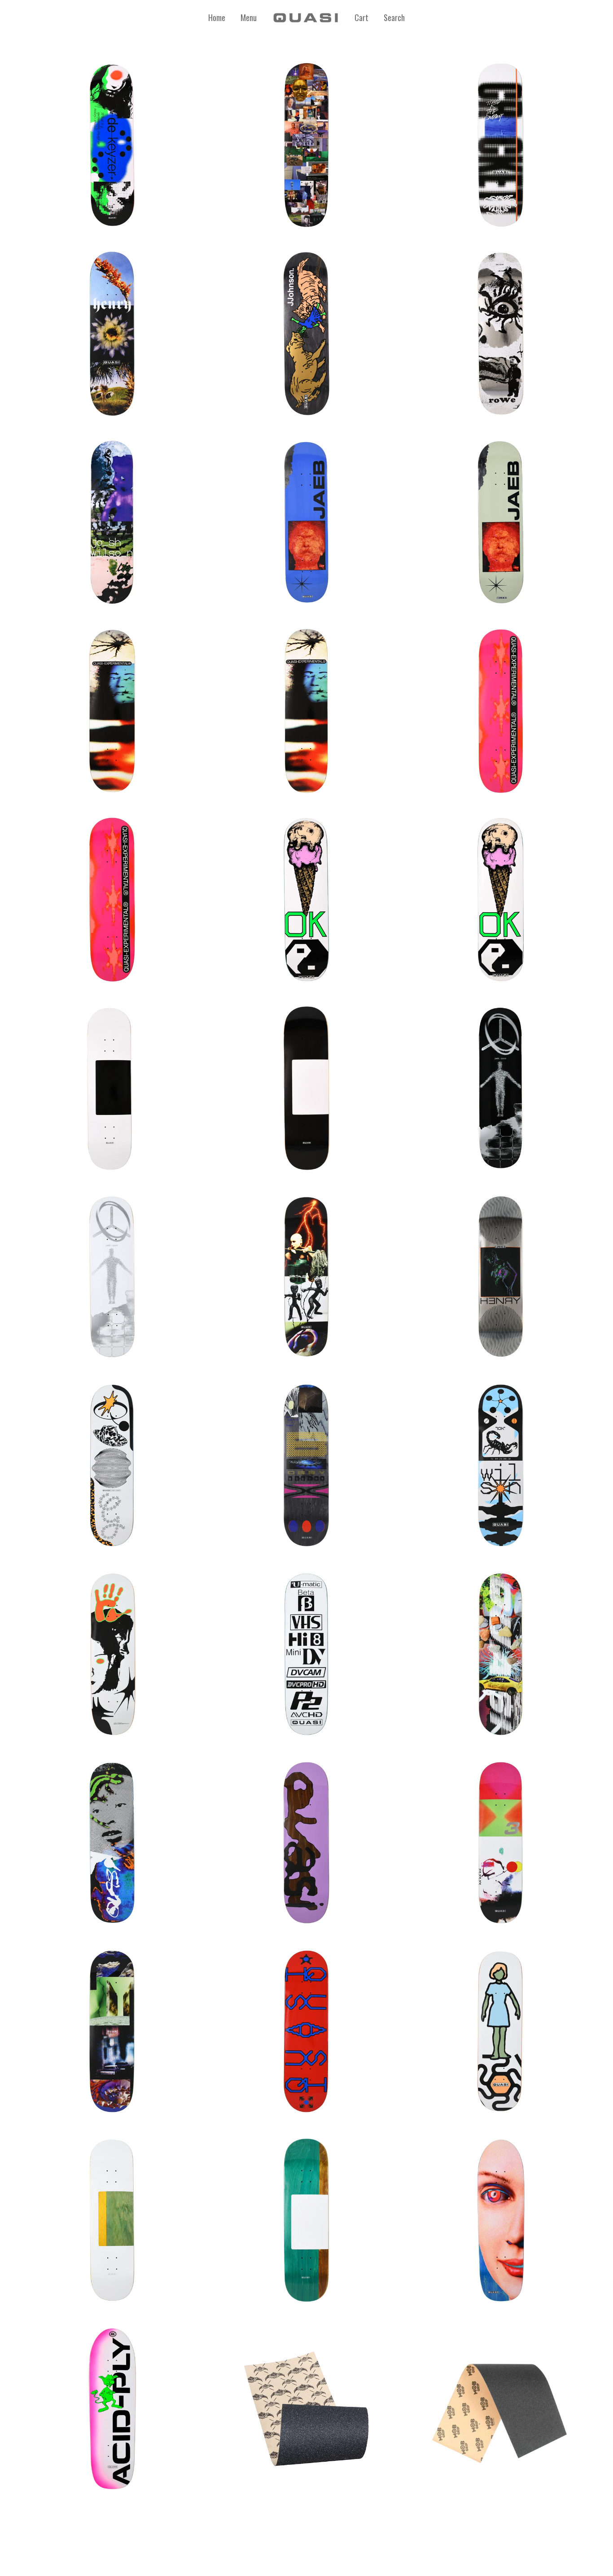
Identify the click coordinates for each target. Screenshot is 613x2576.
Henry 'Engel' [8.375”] (112, 329)
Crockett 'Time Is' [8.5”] (500, 141)
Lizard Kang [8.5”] (112, 1838)
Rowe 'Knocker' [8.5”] (500, 329)
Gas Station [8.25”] (500, 1650)
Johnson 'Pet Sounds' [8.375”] (306, 329)
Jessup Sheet (306, 2404)
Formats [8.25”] (306, 1650)
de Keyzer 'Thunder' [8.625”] (306, 1461)
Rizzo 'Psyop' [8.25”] (306, 141)
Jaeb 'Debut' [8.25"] (500, 1084)
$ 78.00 (112, 158)
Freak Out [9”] (112, 2404)
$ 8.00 (306, 2422)
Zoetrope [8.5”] (501, 2027)
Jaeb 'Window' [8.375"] (500, 518)
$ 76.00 (112, 724)
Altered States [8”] (306, 707)
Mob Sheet (501, 2404)
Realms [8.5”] (112, 2027)
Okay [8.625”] (501, 895)
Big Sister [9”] (501, 2216)
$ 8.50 (500, 2422)
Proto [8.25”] (112, 1084)
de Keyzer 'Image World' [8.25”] (112, 141)
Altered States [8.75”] (112, 707)
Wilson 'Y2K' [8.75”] (501, 1461)
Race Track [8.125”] (500, 1838)
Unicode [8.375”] (306, 2027)
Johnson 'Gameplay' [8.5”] (112, 1650)
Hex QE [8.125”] (500, 707)
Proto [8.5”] (306, 1084)
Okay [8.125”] (306, 895)
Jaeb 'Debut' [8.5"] (112, 1273)
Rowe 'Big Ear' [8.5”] (306, 1273)
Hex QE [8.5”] (112, 895)
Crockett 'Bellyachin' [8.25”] (112, 1461)
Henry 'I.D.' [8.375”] (500, 1273)
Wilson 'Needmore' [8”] (112, 518)
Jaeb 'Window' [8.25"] (306, 518)
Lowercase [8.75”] (306, 1838)
